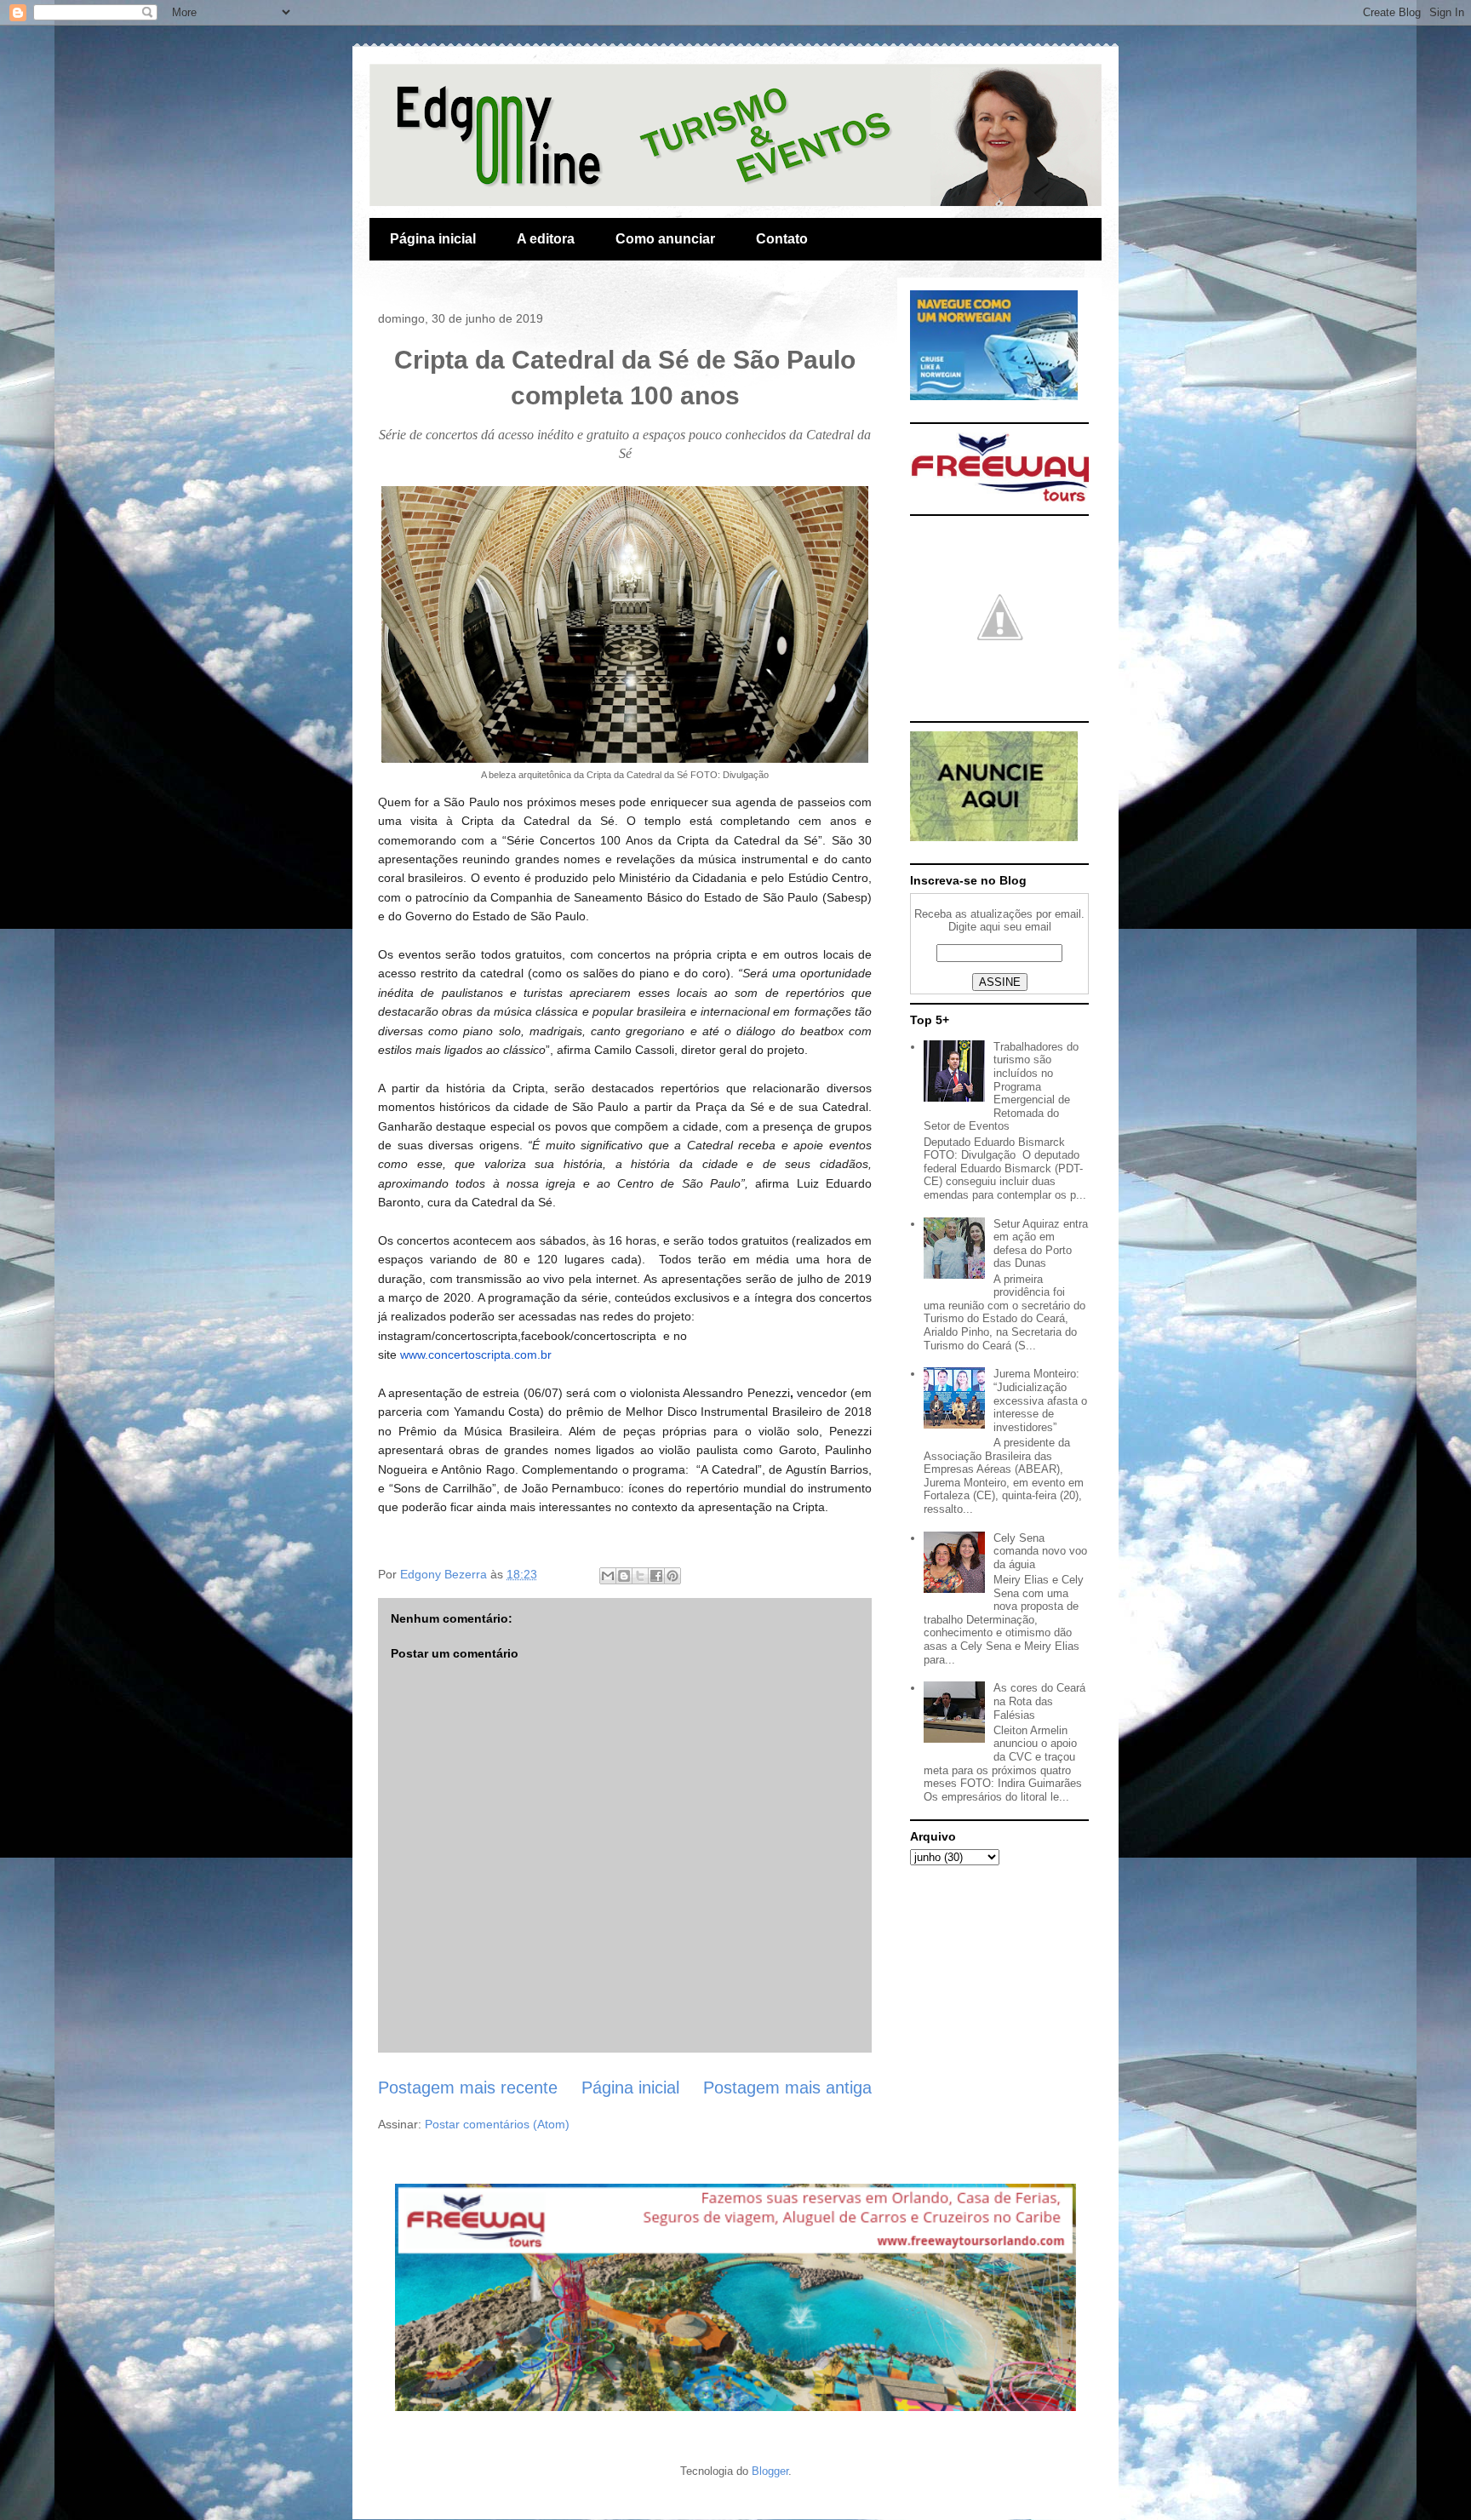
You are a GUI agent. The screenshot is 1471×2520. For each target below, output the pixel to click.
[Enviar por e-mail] (608, 1576)
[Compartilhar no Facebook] (656, 1576)
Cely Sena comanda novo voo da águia (1040, 1551)
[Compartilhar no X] (640, 1576)
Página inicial (433, 239)
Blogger (770, 2471)
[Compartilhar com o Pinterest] (673, 1576)
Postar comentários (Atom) (497, 2124)
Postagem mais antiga (787, 2088)
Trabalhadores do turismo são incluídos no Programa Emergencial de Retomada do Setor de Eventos (1001, 1087)
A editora (546, 239)
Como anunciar (665, 239)
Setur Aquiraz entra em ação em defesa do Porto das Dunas (1041, 1244)
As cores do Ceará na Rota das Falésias (1039, 1701)
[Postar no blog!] (624, 1576)
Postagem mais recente (468, 2088)
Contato (782, 239)
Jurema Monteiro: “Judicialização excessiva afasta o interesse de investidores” (1040, 1400)
